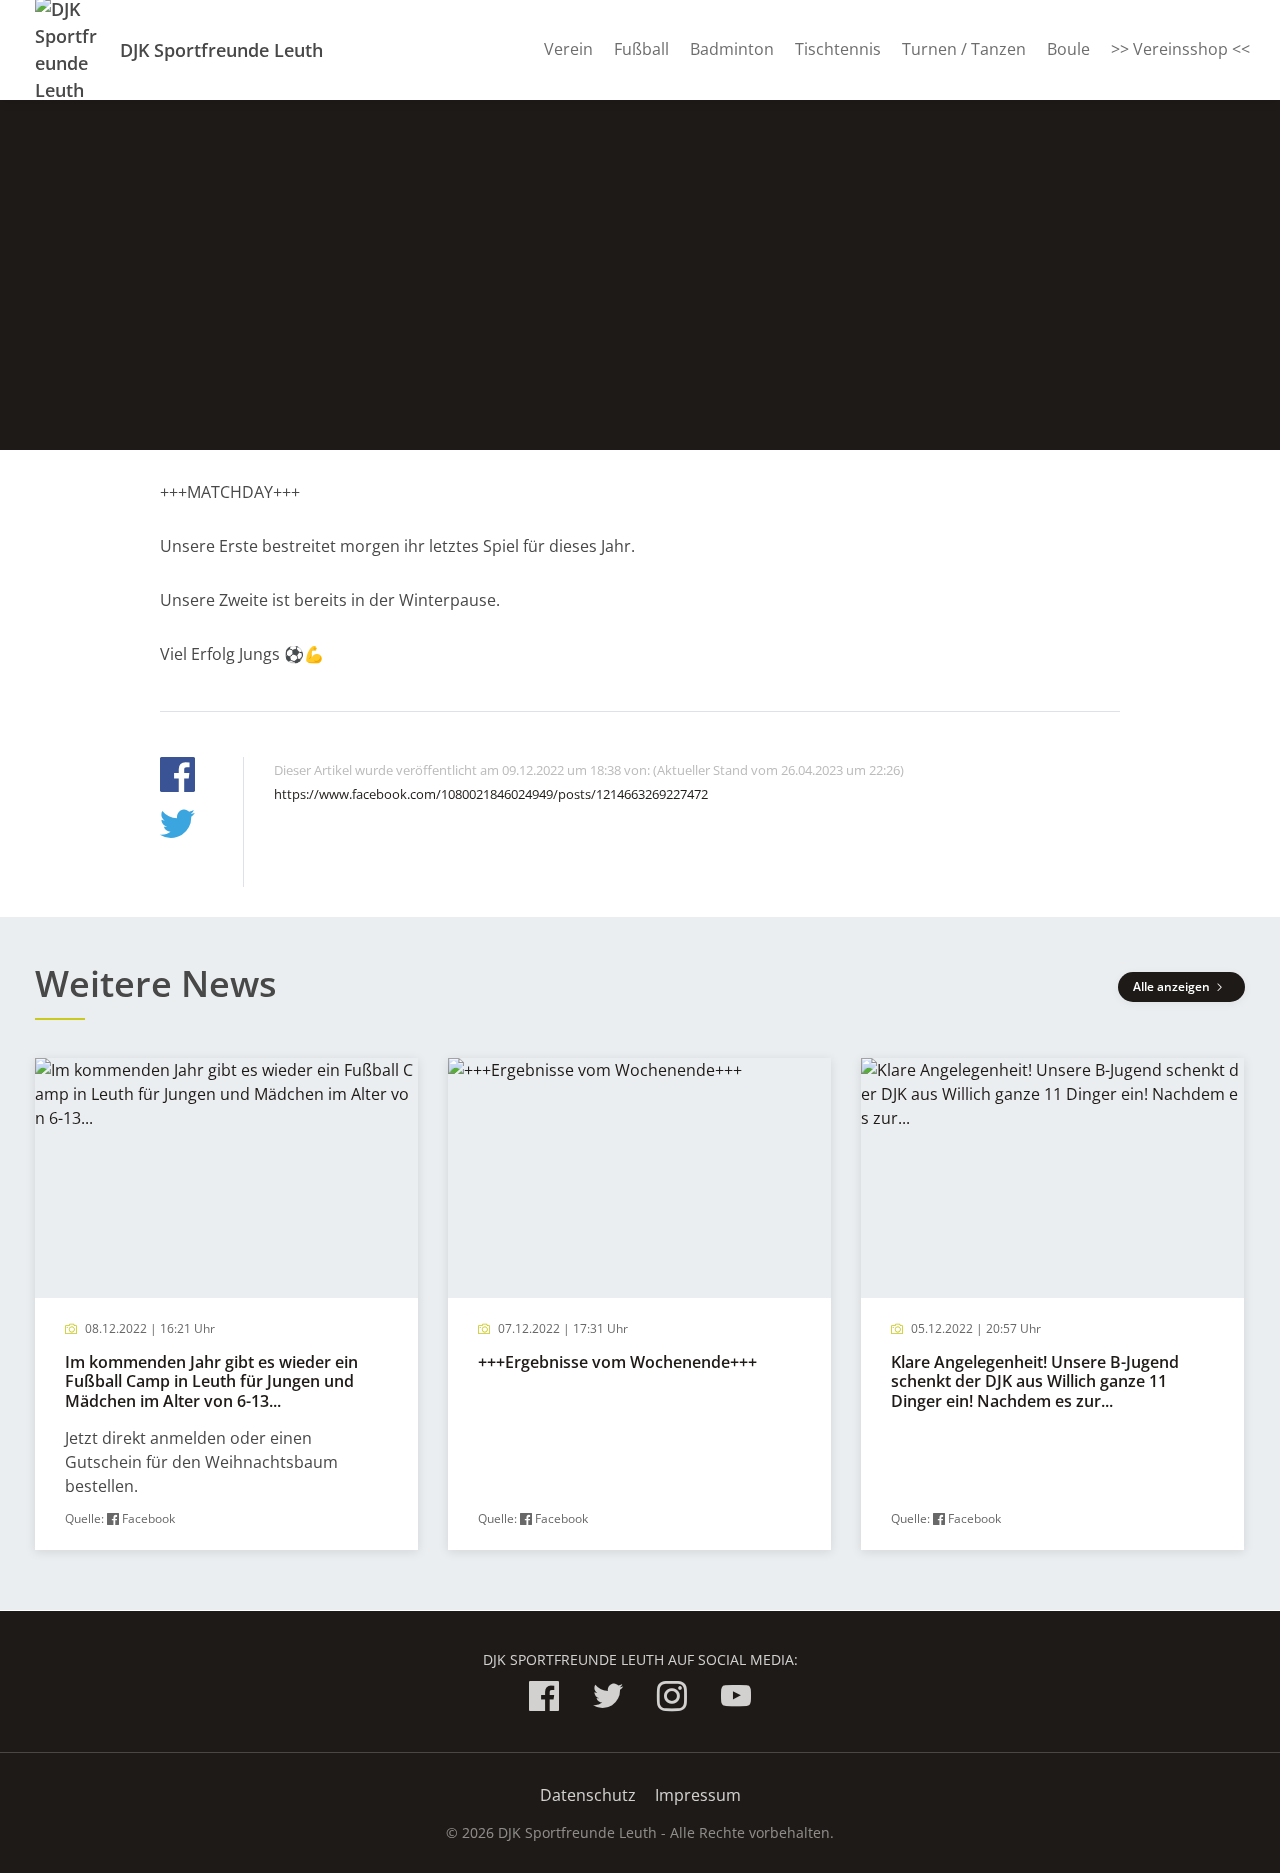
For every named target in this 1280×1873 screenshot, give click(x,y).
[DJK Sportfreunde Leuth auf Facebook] (544, 1699)
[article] (226, 1304)
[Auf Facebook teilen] (177, 777)
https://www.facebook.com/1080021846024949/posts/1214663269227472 (491, 794)
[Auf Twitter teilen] (177, 826)
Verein (568, 49)
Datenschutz (588, 1795)
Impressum (698, 1795)
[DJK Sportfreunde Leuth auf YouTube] (736, 1699)
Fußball (641, 49)
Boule (1068, 49)
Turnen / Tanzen (964, 49)
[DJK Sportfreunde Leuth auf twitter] (608, 1699)
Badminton (732, 49)
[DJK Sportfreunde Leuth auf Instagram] (672, 1699)
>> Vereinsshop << (1180, 49)
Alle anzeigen (1173, 986)
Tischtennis (838, 49)
